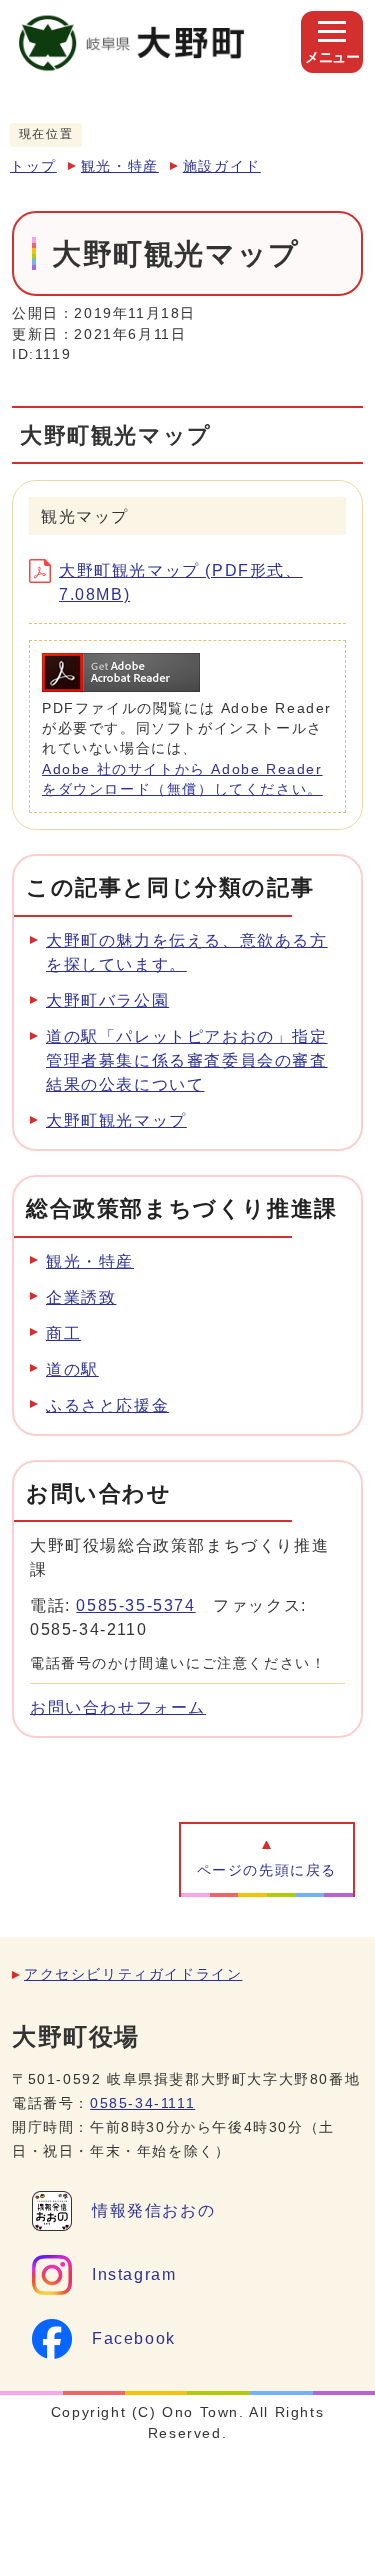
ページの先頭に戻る (267, 1870)
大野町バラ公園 (107, 1000)
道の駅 (72, 1369)
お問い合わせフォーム (118, 1707)
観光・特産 (120, 166)
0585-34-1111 (142, 2103)
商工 (63, 1333)
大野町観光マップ (116, 1120)
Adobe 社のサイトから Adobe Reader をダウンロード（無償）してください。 (182, 779)
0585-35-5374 (135, 1605)
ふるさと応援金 (107, 1405)
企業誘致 (81, 1297)
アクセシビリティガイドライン (133, 1974)
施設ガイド (222, 166)
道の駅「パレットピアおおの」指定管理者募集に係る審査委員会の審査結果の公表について (187, 1060)
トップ (33, 166)
